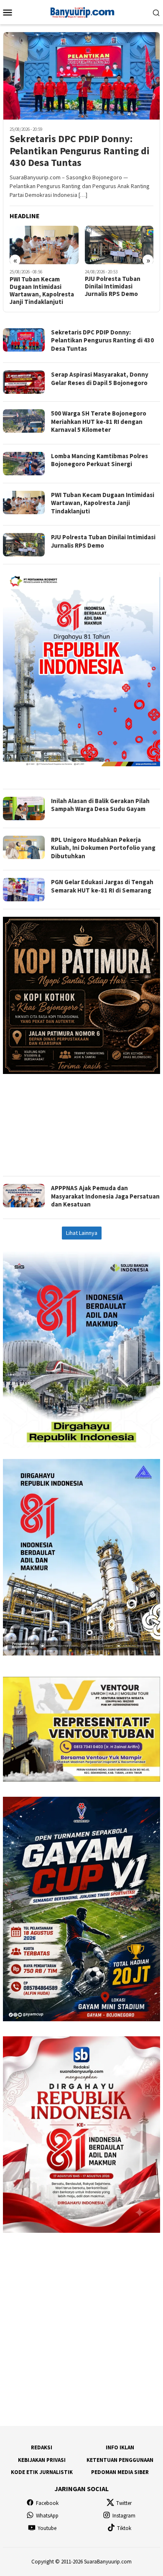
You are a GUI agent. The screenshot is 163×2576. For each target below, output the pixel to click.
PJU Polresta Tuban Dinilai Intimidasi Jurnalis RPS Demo (113, 286)
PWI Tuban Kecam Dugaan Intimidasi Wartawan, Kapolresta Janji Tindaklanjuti (42, 291)
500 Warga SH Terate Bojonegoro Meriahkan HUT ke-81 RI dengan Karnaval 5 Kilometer (99, 421)
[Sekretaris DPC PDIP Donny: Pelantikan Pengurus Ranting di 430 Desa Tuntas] (81, 76)
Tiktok (124, 2528)
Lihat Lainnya (82, 1233)
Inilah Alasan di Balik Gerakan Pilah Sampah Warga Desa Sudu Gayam (100, 805)
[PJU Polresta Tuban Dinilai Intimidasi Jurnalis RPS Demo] (119, 245)
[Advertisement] (81, 1121)
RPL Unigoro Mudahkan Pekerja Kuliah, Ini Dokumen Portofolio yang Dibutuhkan (103, 848)
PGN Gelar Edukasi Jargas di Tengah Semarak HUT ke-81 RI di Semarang (102, 886)
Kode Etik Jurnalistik (42, 2472)
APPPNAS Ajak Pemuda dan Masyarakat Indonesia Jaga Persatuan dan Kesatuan (105, 1196)
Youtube (47, 2528)
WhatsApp (47, 2516)
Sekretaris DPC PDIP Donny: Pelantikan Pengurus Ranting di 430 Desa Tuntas (80, 151)
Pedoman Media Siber (120, 2472)
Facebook (47, 2503)
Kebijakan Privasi (42, 2460)
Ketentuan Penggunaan (120, 2460)
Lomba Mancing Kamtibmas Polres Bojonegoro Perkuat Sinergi (99, 460)
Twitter (124, 2503)
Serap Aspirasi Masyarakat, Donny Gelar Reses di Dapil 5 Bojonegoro (100, 379)
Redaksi (42, 2447)
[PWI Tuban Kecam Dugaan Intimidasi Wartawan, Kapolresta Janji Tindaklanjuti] (44, 245)
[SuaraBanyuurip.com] (81, 11)
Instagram (124, 2516)
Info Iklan (120, 2447)
